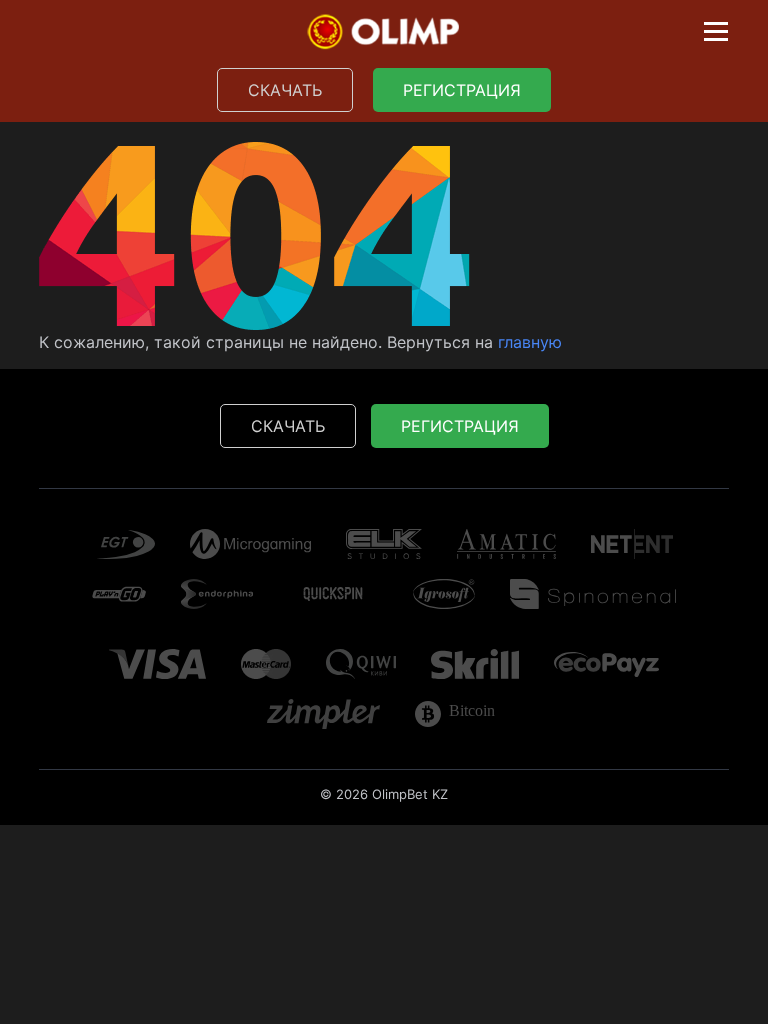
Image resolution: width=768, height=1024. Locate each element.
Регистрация (462, 90)
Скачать (285, 90)
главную (530, 342)
